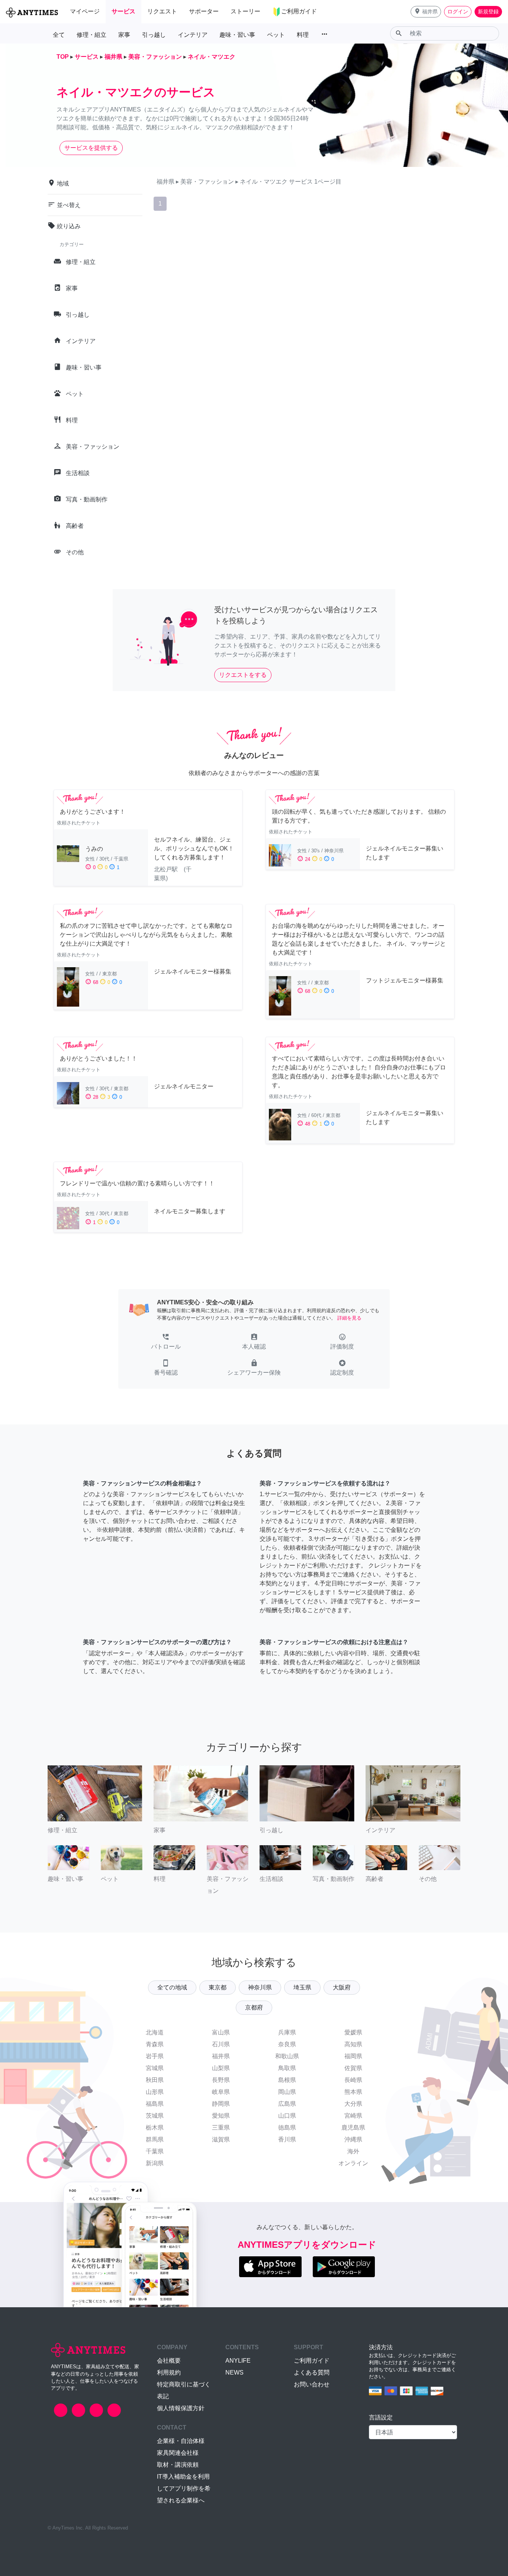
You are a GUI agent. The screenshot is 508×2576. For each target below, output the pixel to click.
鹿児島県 (353, 2128)
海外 (353, 2151)
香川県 (287, 2139)
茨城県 (155, 2116)
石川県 (221, 2044)
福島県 (155, 2104)
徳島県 (287, 2128)
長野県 (221, 2080)
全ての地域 (172, 1987)
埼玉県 (302, 1987)
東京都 (218, 1987)
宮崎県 (353, 2116)
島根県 (287, 2080)
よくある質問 (312, 2372)
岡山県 (287, 2092)
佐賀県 (353, 2068)
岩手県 (155, 2056)
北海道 (155, 2032)
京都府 (254, 2007)
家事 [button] (124, 35)
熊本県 (353, 2092)
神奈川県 (260, 1987)
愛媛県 (353, 2032)
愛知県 (221, 2116)
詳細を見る (349, 1318)
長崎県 (353, 2080)
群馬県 (155, 2139)
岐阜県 (221, 2092)
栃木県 (155, 2128)
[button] (426, 12)
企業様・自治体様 (181, 2441)
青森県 (155, 2044)
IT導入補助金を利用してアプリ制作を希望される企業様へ (184, 2488)
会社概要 (169, 2361)
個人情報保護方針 (181, 2408)
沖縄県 (353, 2139)
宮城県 (155, 2068)
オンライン (353, 2163)
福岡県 (353, 2056)
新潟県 (155, 2163)
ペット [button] (276, 35)
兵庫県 (287, 2032)
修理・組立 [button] (91, 35)
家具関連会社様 (178, 2453)
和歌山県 (287, 2056)
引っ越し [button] (154, 35)
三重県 (221, 2128)
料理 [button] (303, 35)
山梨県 (221, 2068)
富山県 (221, 2032)
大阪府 (342, 1987)
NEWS (234, 2372)
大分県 (353, 2104)
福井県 (221, 2056)
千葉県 (155, 2151)
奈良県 (287, 2044)
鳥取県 (287, 2068)
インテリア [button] (193, 35)
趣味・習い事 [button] (237, 35)
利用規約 (169, 2372)
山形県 (155, 2092)
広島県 (287, 2104)
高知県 (353, 2044)
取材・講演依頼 (178, 2465)
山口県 (287, 2116)
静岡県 (221, 2104)
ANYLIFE (238, 2361)
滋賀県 (221, 2139)
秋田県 (155, 2080)
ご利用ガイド (312, 2361)
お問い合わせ (312, 2384)
